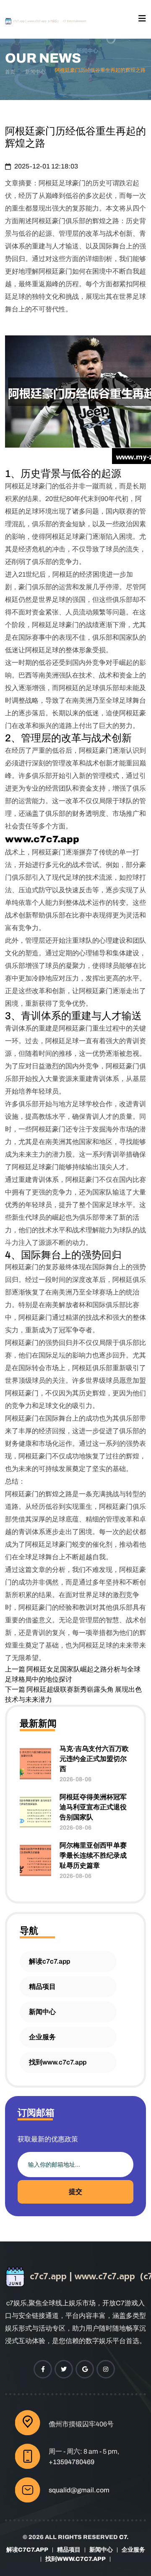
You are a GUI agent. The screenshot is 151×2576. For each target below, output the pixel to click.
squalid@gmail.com (79, 2490)
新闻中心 (35, 72)
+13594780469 (72, 2462)
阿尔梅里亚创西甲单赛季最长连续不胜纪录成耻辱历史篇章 (93, 1855)
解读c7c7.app (49, 1961)
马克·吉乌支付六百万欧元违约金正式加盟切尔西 (94, 1759)
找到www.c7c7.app (58, 2062)
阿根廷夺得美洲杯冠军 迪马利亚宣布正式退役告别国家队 (93, 1807)
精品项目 (42, 1987)
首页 (10, 72)
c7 (123, 2537)
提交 (75, 2192)
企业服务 (42, 2037)
